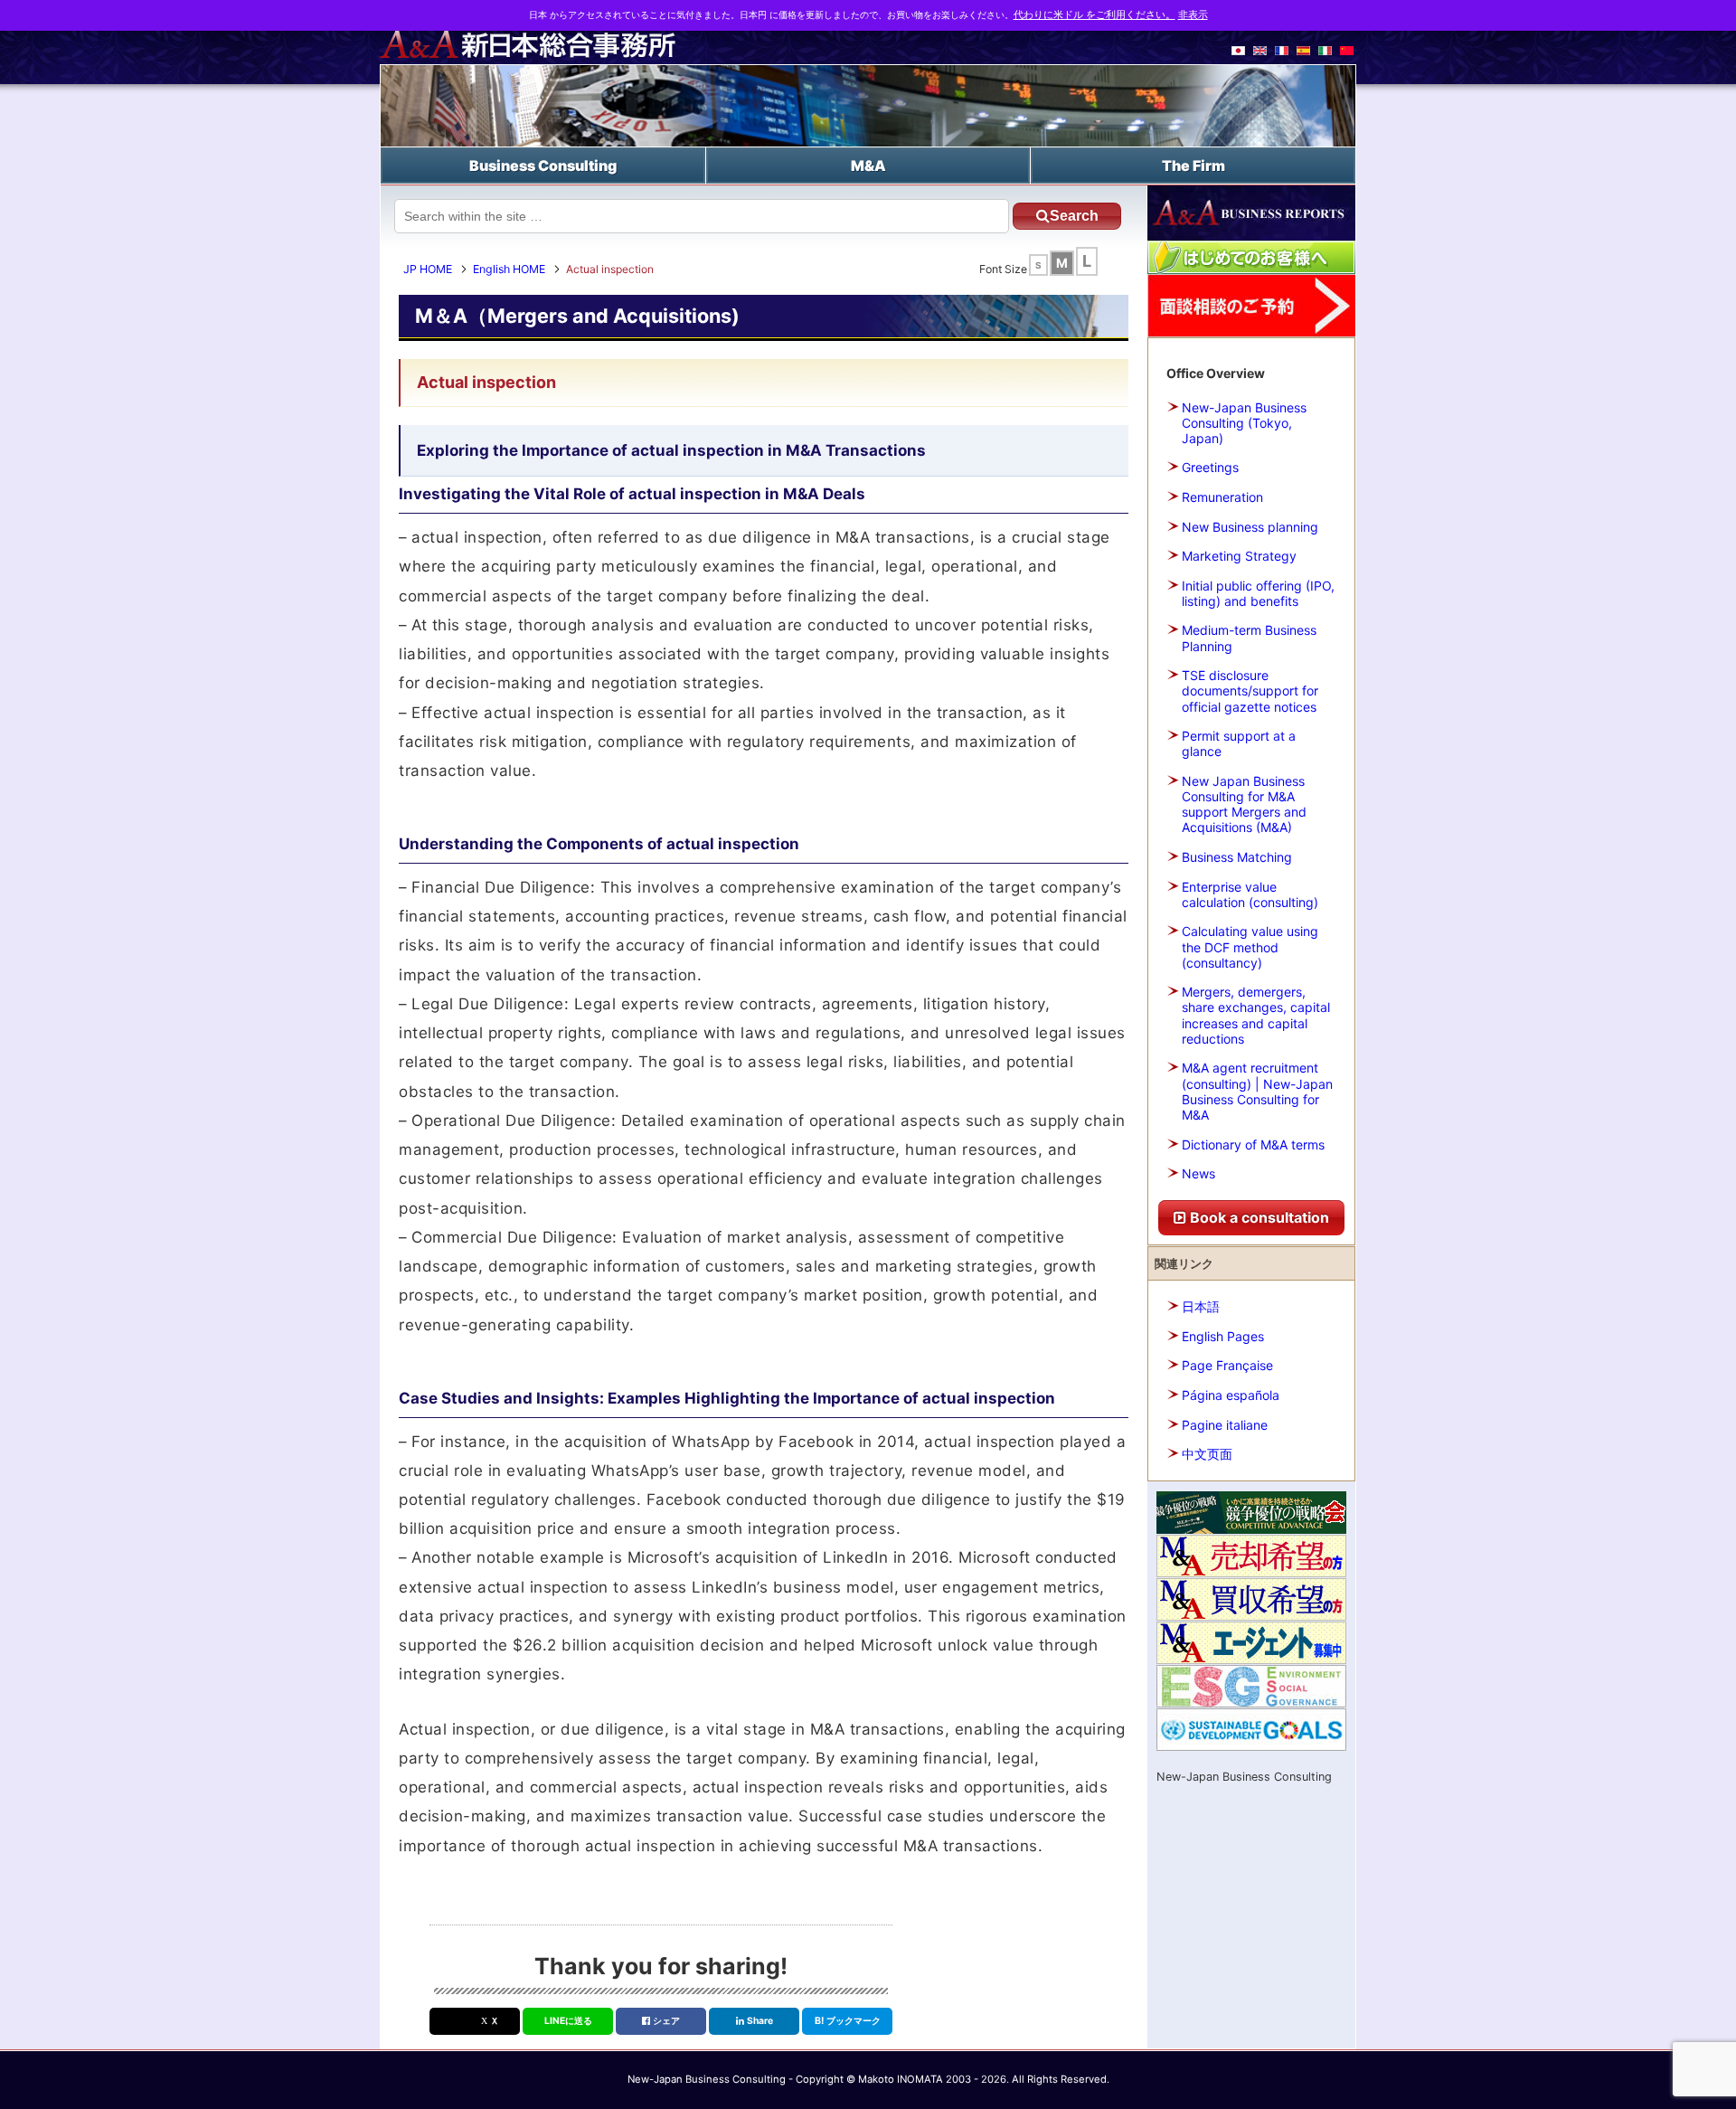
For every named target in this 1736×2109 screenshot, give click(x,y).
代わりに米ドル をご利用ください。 (1094, 15)
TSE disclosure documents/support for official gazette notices (1250, 690)
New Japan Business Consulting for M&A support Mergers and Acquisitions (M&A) (1244, 804)
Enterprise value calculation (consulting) (1250, 894)
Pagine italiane (1225, 1425)
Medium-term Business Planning (1249, 638)
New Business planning (1250, 527)
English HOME (509, 269)
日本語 (1201, 1306)
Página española (1231, 1395)
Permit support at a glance (1239, 743)
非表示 (1193, 15)
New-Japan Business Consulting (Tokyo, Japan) (1244, 423)
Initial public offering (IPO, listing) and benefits (1258, 593)
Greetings (1210, 467)
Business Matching (1237, 857)
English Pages (1223, 1336)
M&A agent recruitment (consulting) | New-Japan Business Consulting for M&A (1257, 1091)
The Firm (1193, 166)
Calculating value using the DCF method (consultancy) (1250, 946)
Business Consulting (543, 166)
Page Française (1227, 1365)
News (1198, 1173)
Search (1074, 216)
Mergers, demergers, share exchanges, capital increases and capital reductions (1256, 1015)
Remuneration (1222, 497)
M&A (868, 166)
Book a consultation (1258, 1217)
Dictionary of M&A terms (1253, 1144)
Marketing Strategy (1239, 556)
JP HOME (428, 269)
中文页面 (1207, 1454)
